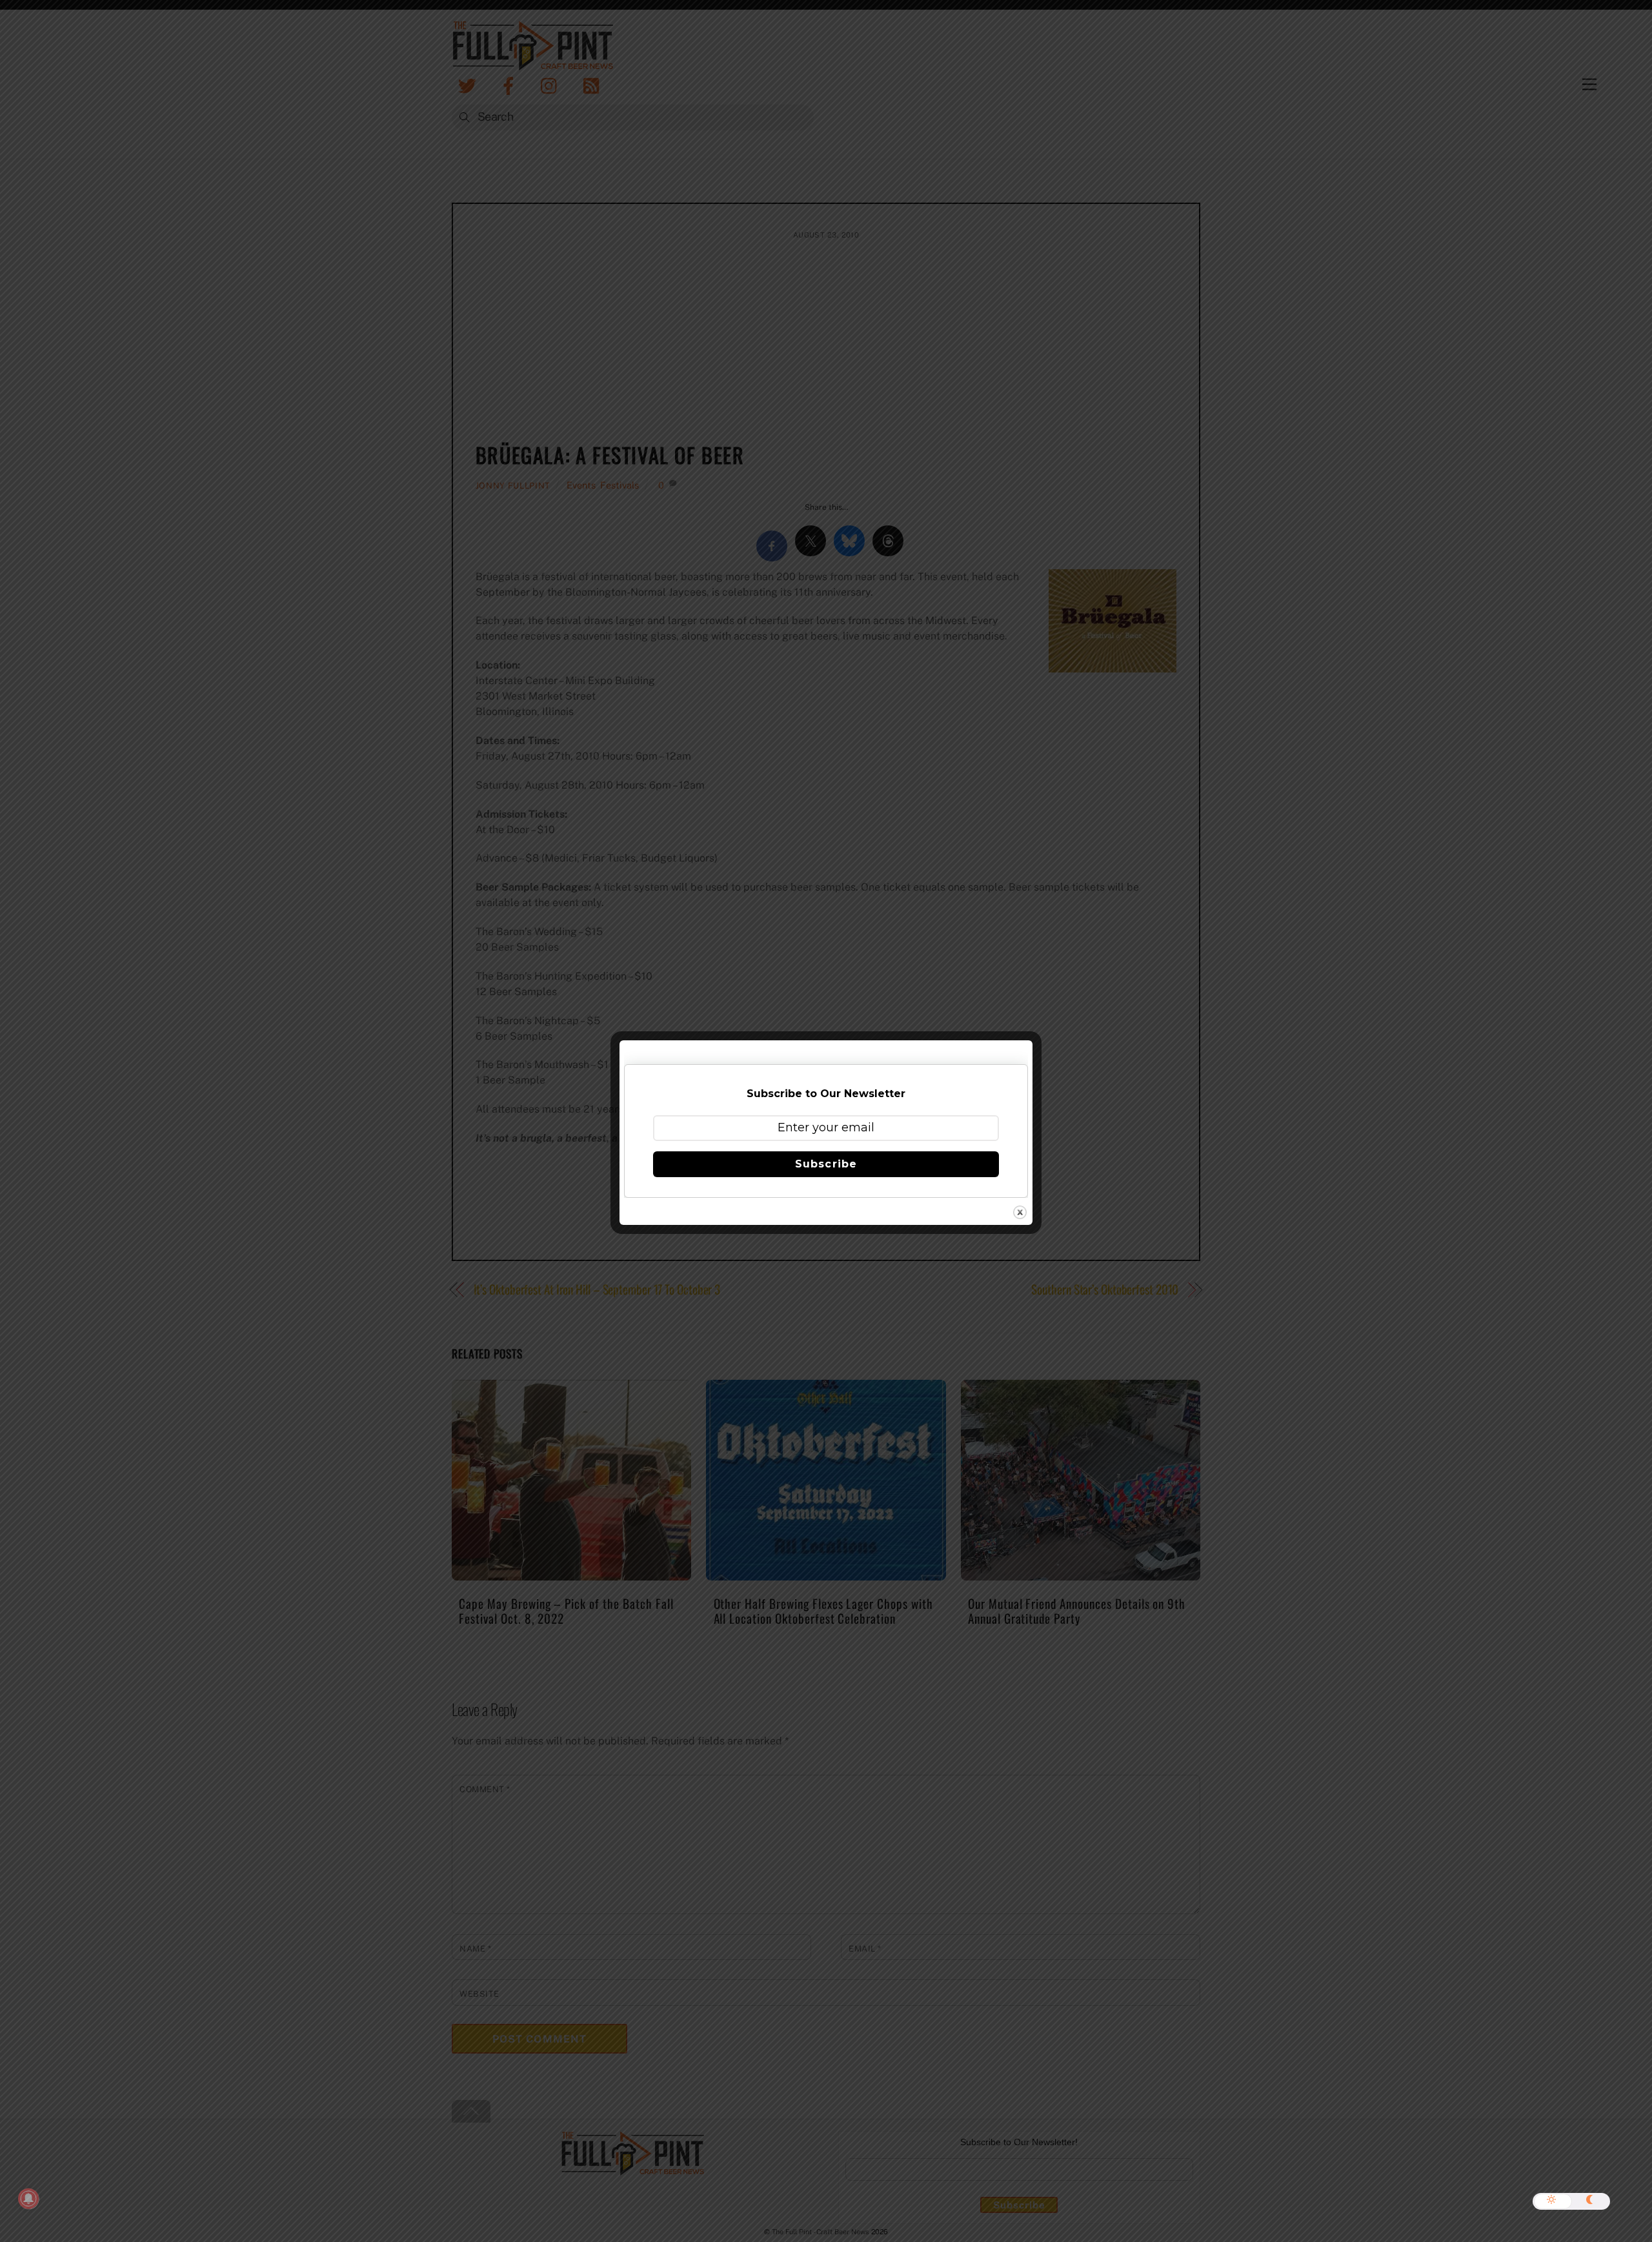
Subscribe (826, 1164)
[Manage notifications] (28, 2199)
